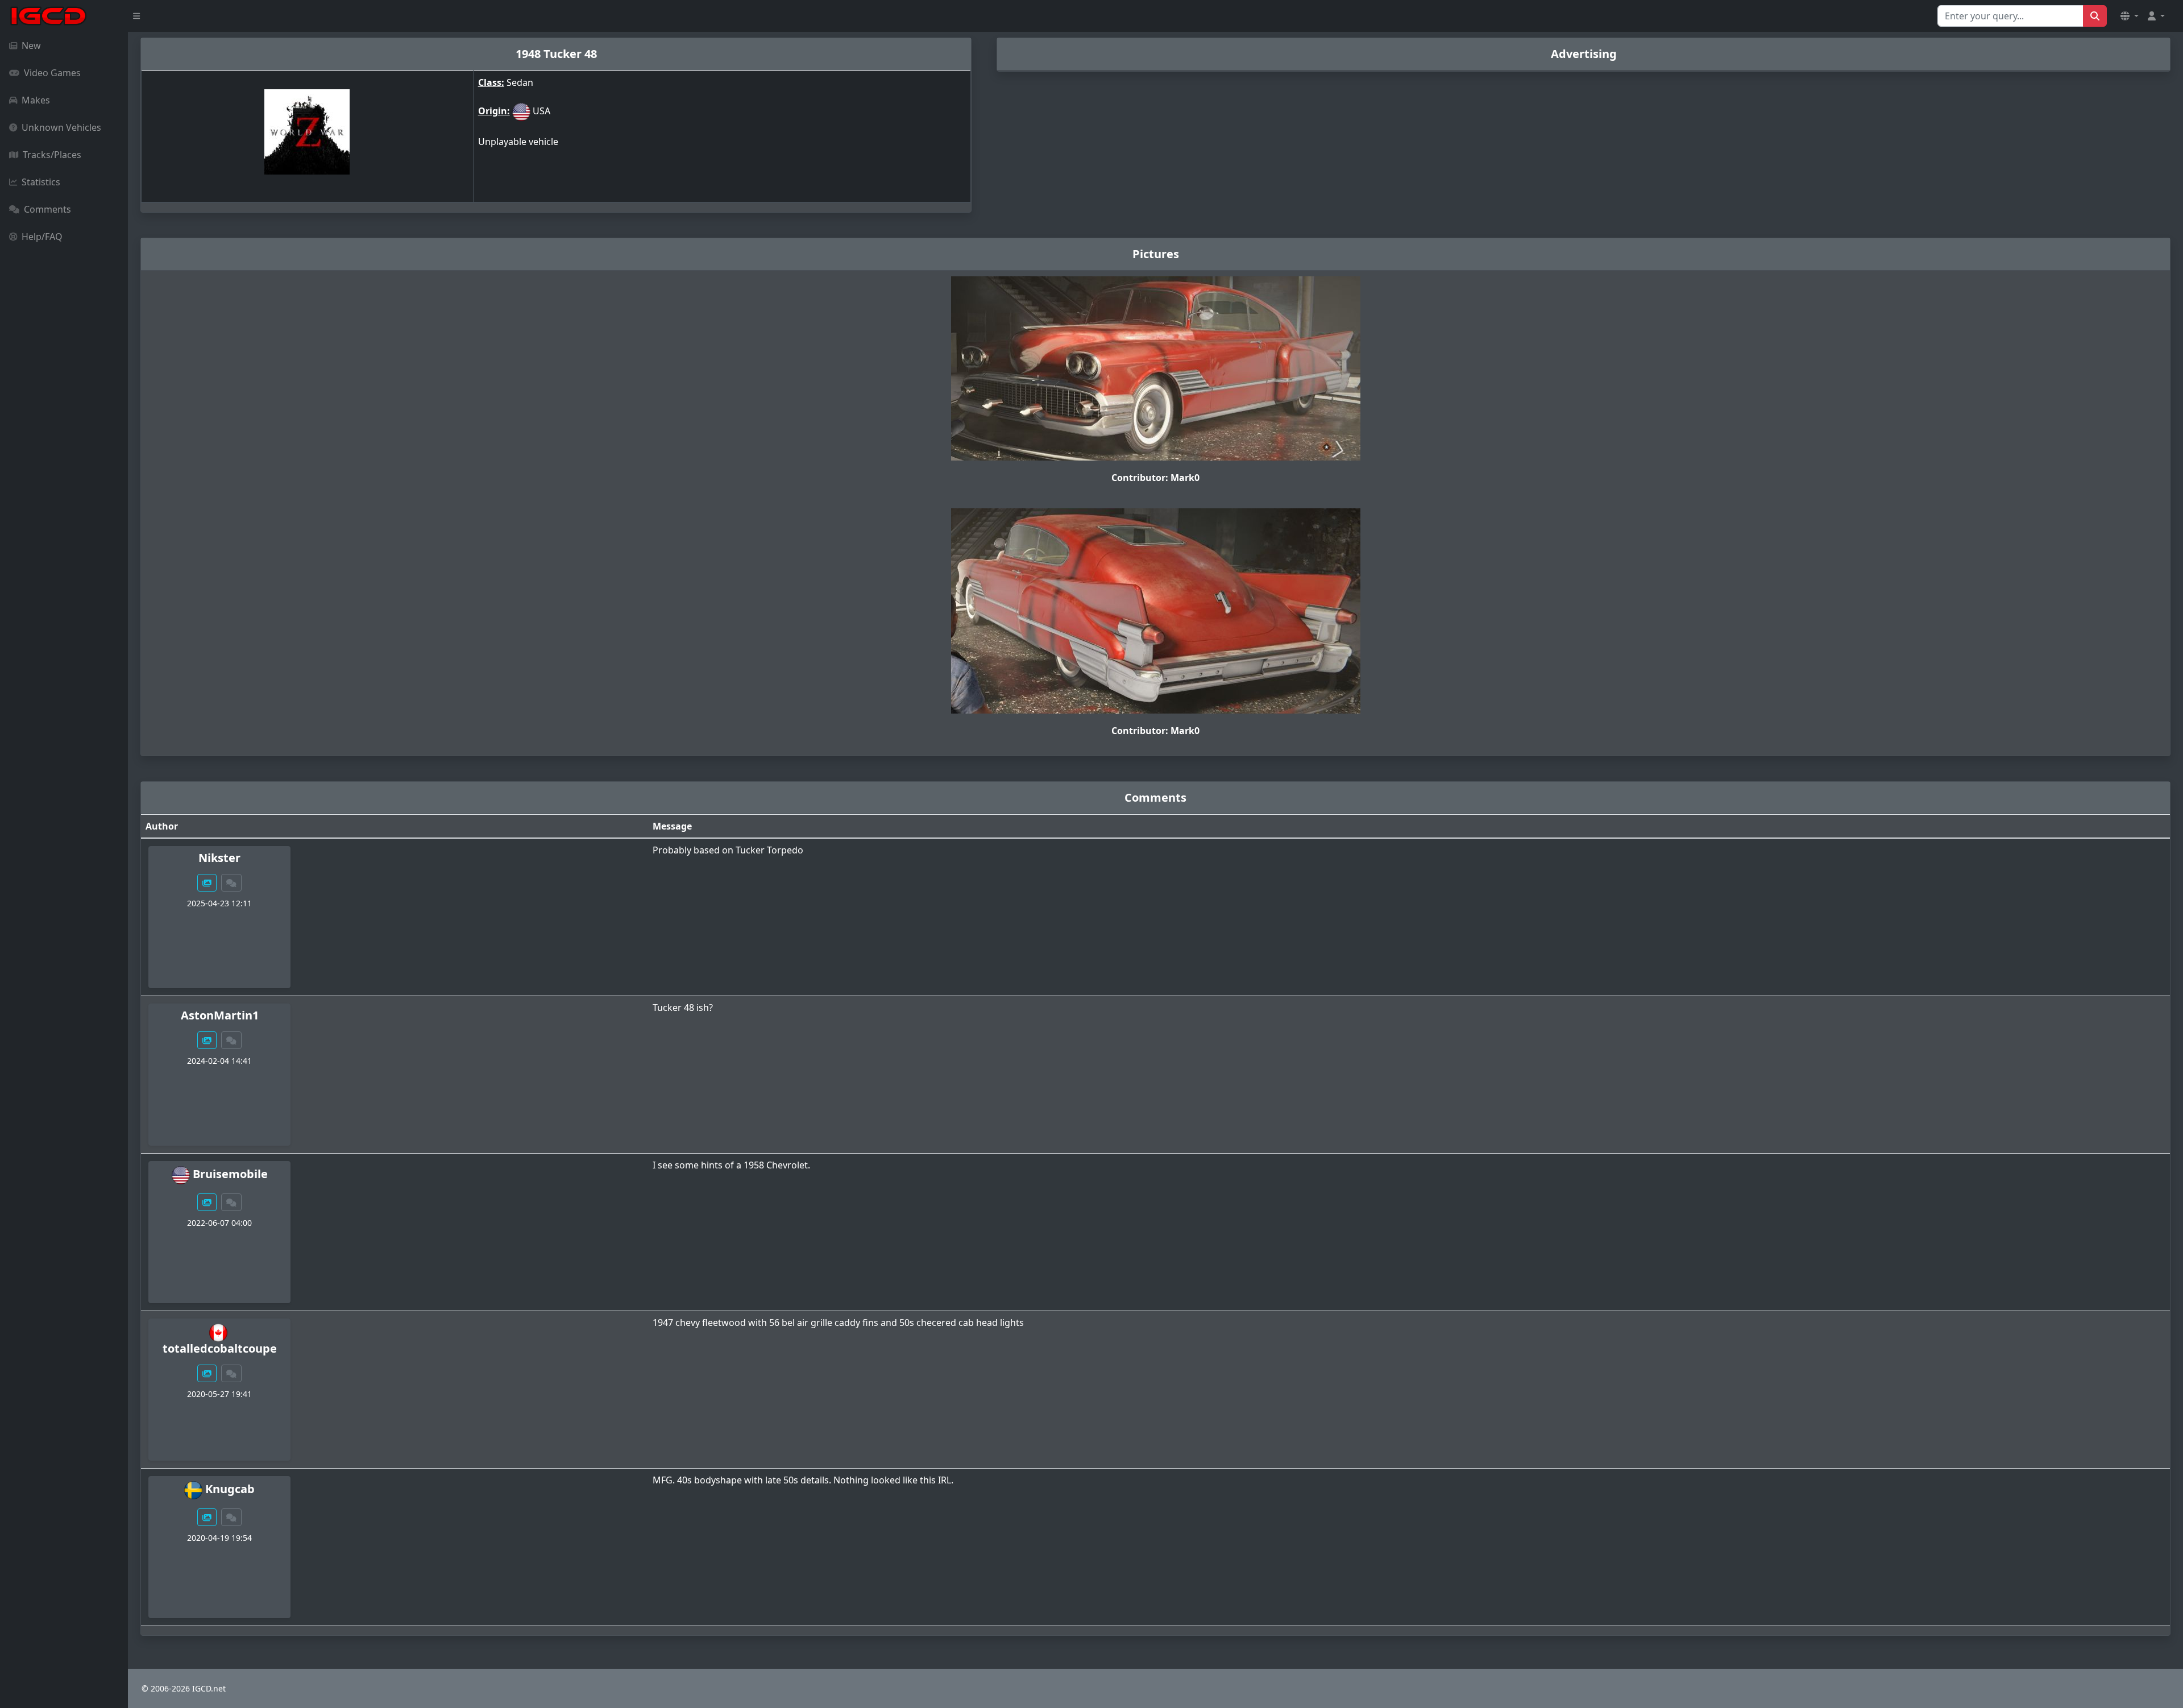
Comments (47, 209)
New (31, 45)
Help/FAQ (42, 237)
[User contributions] (207, 883)
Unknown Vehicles (61, 127)
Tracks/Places (52, 155)
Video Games (52, 73)
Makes (36, 100)
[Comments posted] (231, 883)
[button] (2130, 16)
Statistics (41, 182)
